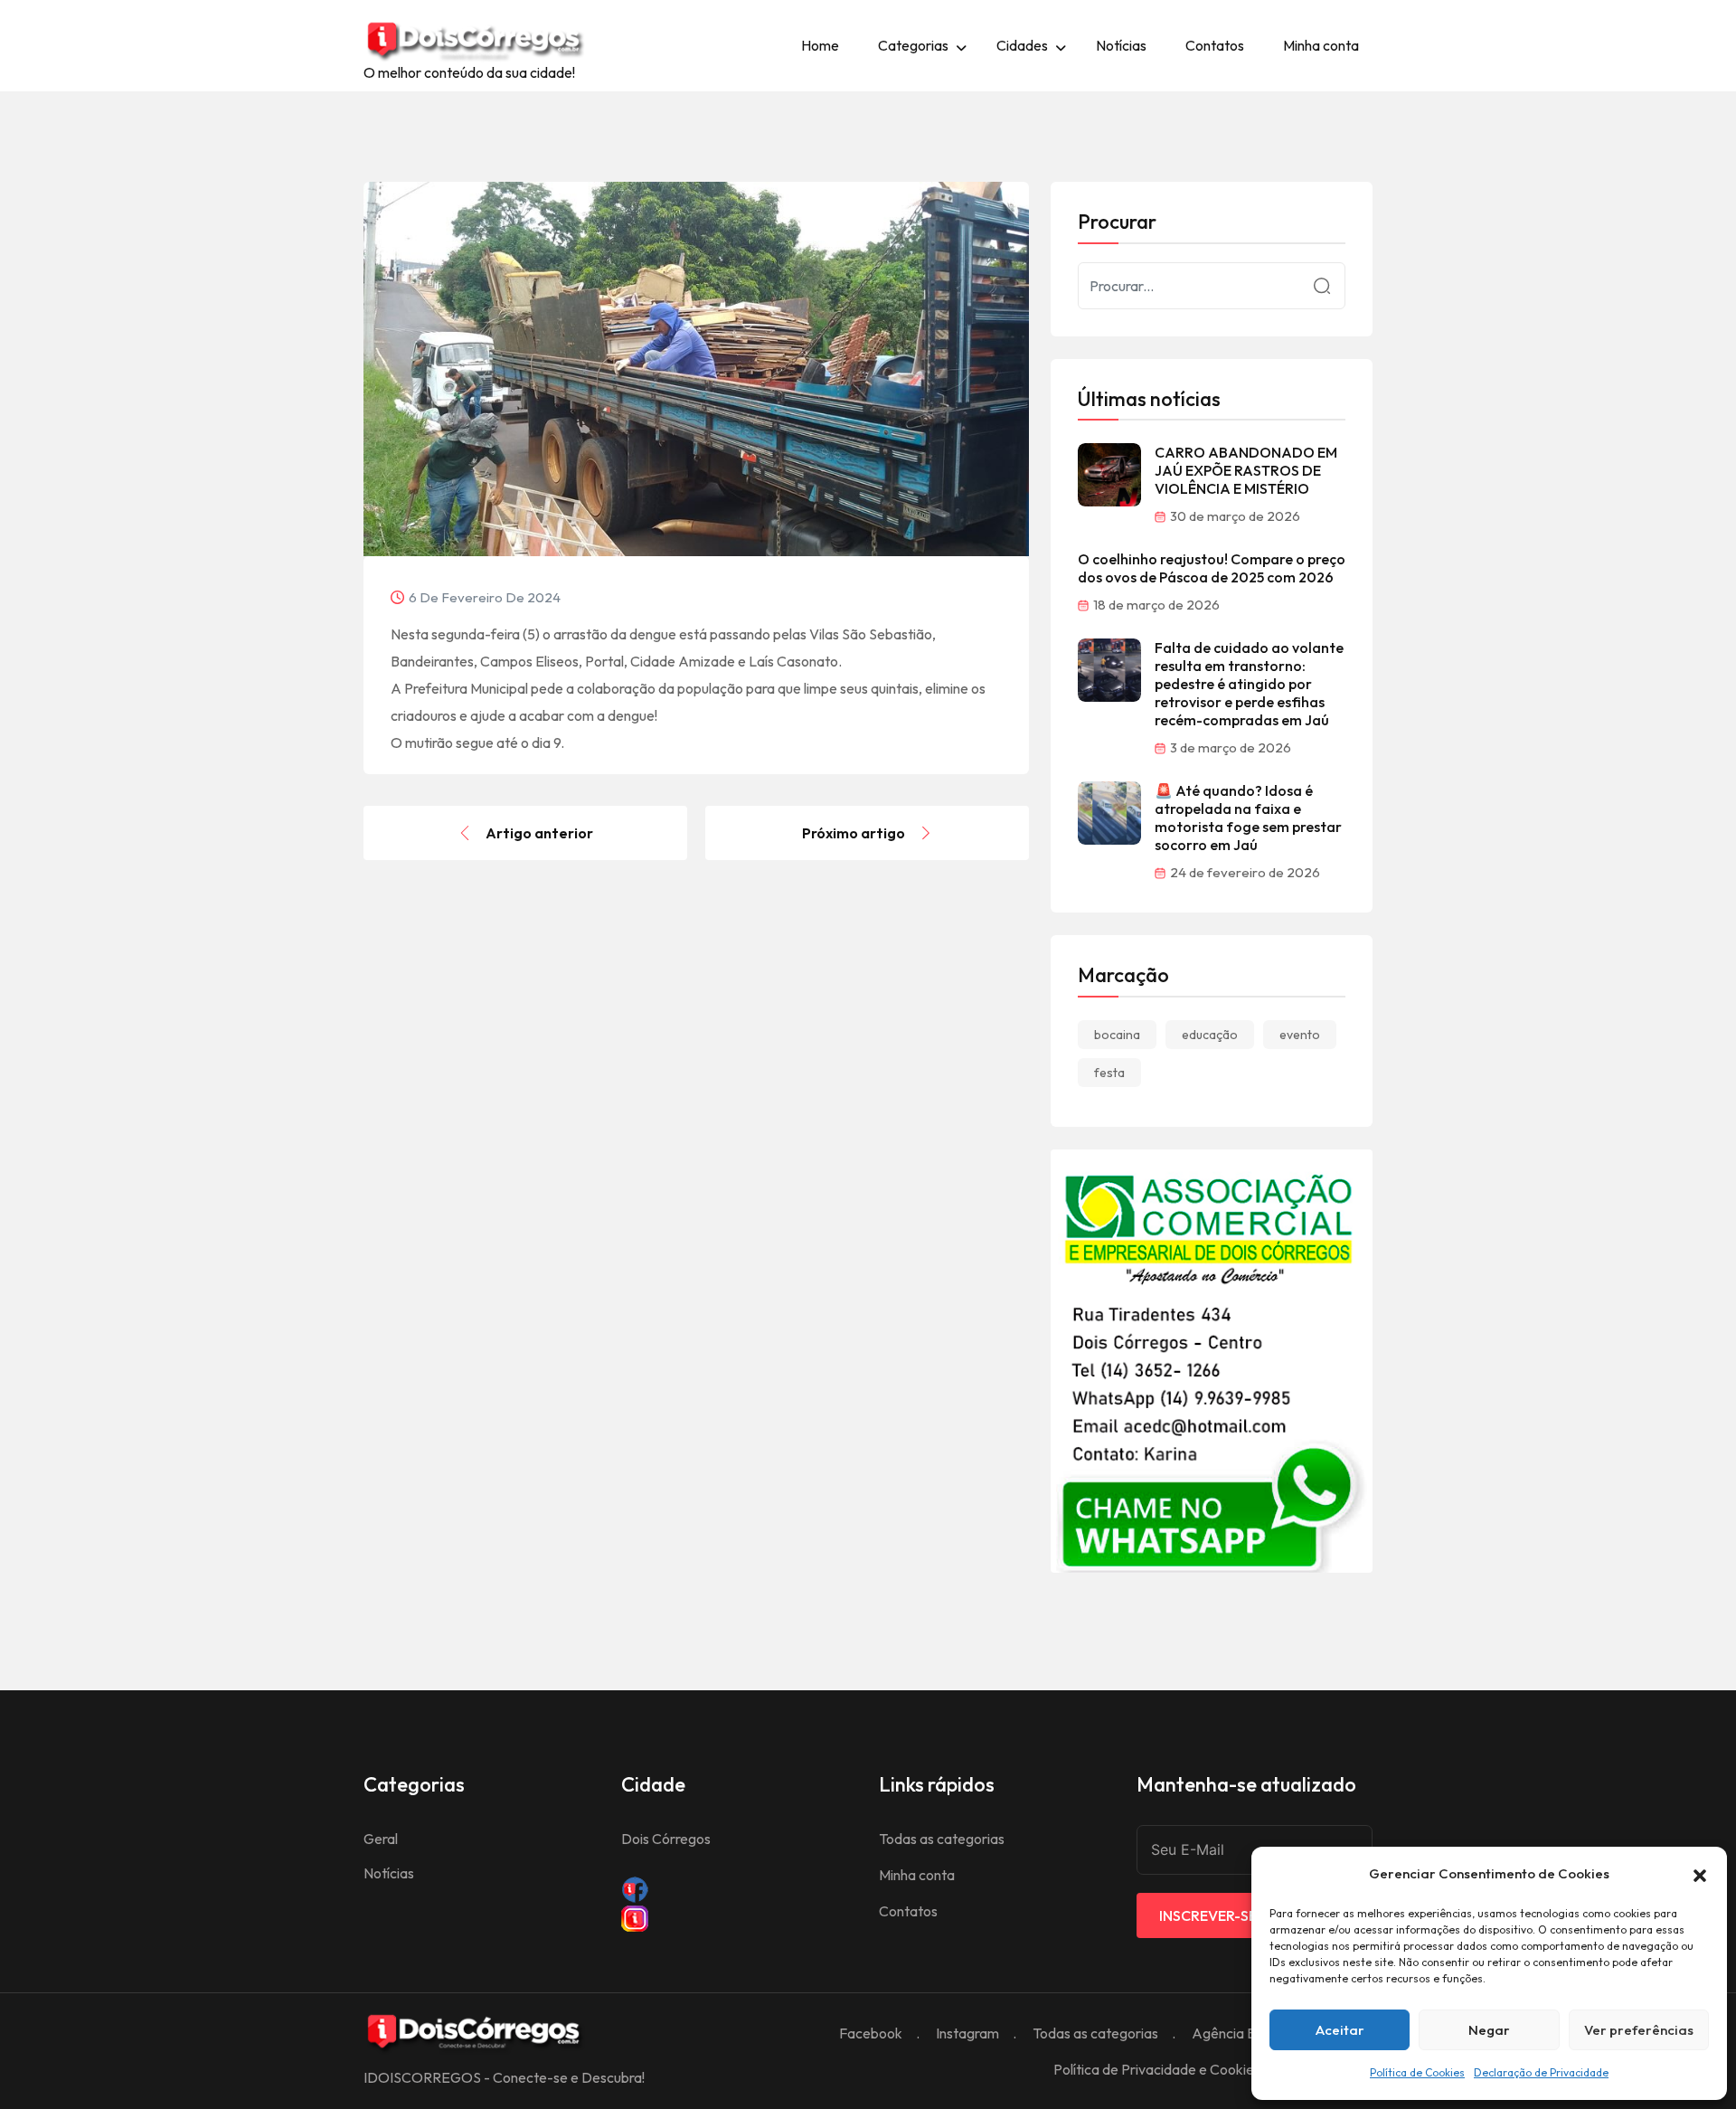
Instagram (967, 2033)
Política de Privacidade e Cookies (1157, 2069)
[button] (1700, 1874)
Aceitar (1340, 2030)
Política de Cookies (1417, 2072)
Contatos (1215, 45)
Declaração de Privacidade (1541, 2072)
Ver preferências (1639, 2030)
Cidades (1022, 45)
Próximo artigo (854, 833)
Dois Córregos (666, 1839)
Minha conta (1321, 45)
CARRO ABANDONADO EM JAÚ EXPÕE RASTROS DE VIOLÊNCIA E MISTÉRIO (1246, 470)
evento (1300, 1035)
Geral (381, 1839)
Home (820, 45)
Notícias (1121, 45)
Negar (1489, 2030)
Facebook (871, 2033)
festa (1109, 1073)
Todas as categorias (942, 1839)
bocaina (1117, 1035)
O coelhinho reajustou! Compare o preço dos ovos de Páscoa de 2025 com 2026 (1212, 568)
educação (1210, 1035)
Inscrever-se (1208, 1915)
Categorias (913, 45)
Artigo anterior (539, 833)
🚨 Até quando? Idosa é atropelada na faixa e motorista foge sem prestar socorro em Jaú (1248, 818)
